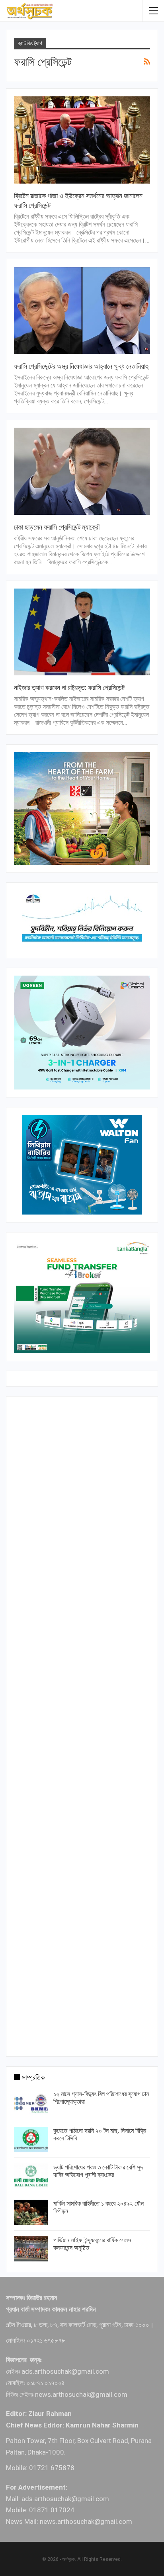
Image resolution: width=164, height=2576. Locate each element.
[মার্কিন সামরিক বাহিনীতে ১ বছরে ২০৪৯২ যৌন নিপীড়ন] (31, 2212)
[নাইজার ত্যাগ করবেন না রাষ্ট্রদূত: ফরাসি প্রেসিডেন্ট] (82, 632)
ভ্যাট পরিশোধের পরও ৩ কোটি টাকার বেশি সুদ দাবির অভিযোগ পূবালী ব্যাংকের (98, 2171)
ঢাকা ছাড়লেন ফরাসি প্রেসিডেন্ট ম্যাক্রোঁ (57, 527)
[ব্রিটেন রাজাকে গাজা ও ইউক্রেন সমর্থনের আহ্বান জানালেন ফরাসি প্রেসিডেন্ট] (82, 140)
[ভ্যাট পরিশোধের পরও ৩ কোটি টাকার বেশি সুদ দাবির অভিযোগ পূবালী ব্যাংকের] (31, 2176)
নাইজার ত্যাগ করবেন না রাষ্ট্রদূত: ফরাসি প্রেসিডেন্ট (69, 688)
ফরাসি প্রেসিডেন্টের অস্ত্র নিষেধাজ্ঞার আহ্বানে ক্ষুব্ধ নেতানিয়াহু (81, 366)
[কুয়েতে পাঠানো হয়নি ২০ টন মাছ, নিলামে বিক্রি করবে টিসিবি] (31, 2140)
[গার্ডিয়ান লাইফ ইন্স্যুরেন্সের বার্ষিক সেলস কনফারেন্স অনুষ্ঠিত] (31, 2249)
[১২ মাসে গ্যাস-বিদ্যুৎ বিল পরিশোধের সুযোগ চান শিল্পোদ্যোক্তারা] (31, 2103)
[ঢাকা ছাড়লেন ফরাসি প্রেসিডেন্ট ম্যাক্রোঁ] (82, 471)
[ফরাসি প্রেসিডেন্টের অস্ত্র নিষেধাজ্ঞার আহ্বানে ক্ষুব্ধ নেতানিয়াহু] (82, 310)
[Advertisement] (82, 1725)
